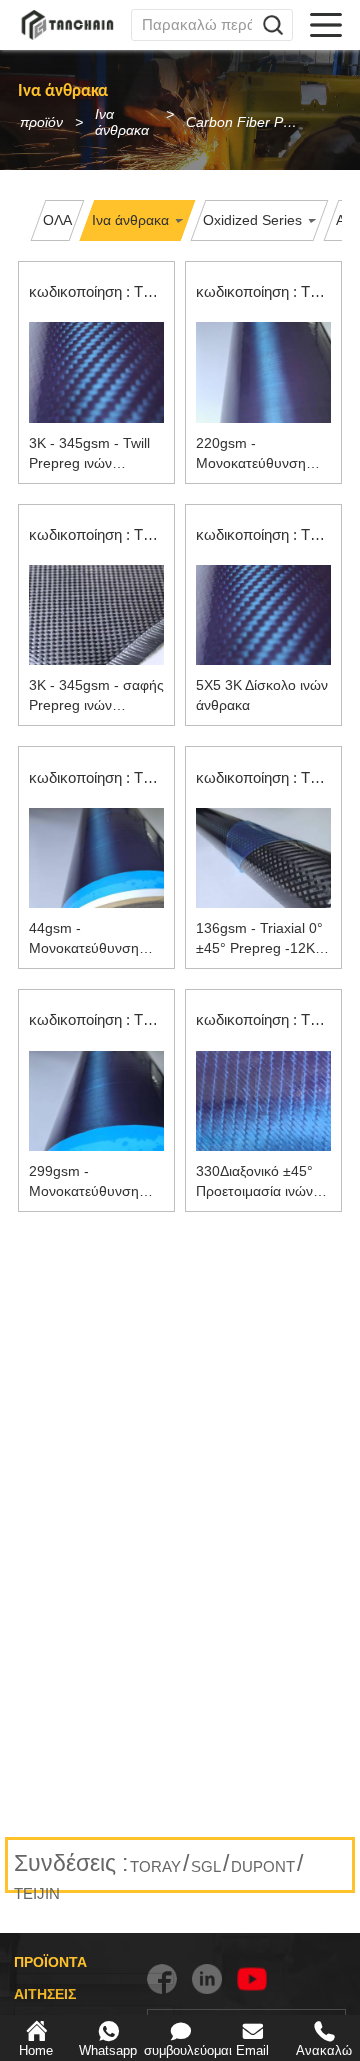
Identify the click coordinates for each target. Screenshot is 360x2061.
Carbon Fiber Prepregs (249, 122)
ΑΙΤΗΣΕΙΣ (45, 1994)
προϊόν (41, 122)
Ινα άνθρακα (122, 122)
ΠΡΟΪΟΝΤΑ (50, 1962)
